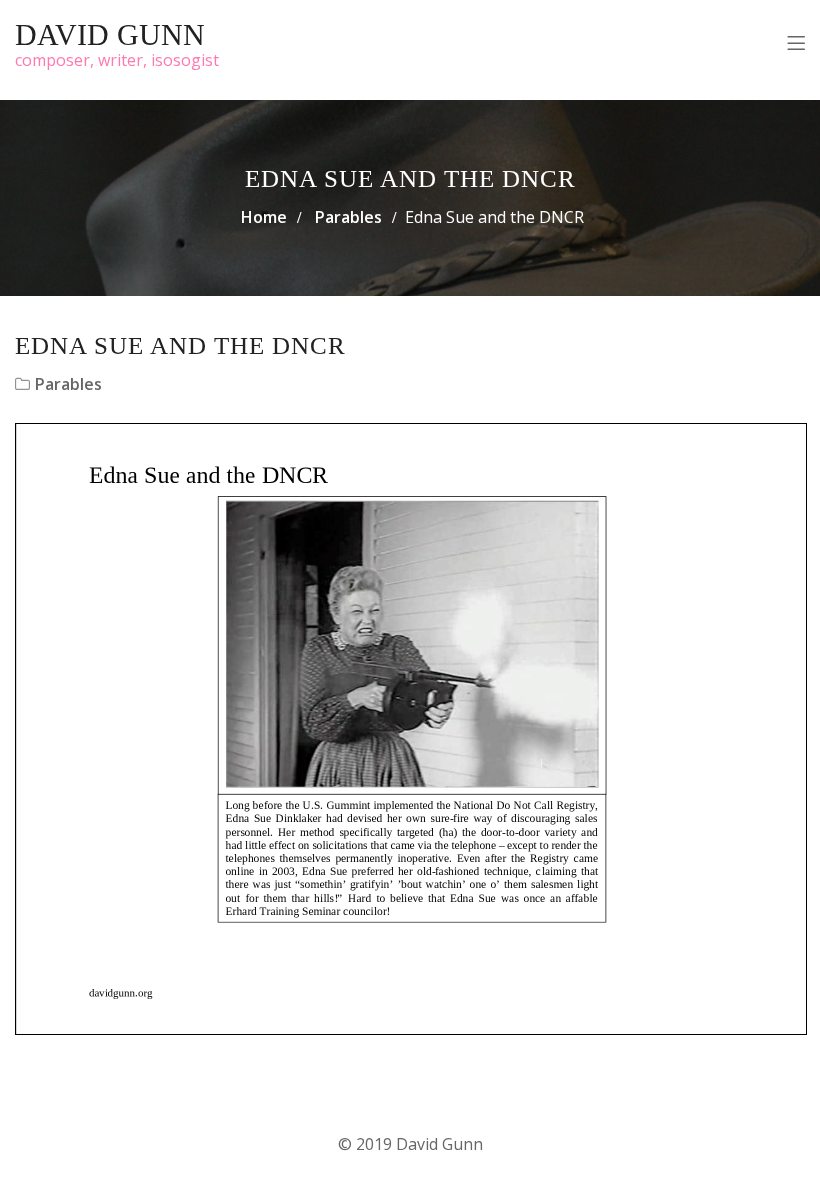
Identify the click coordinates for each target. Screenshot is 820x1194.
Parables (348, 217)
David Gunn (110, 34)
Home (264, 217)
